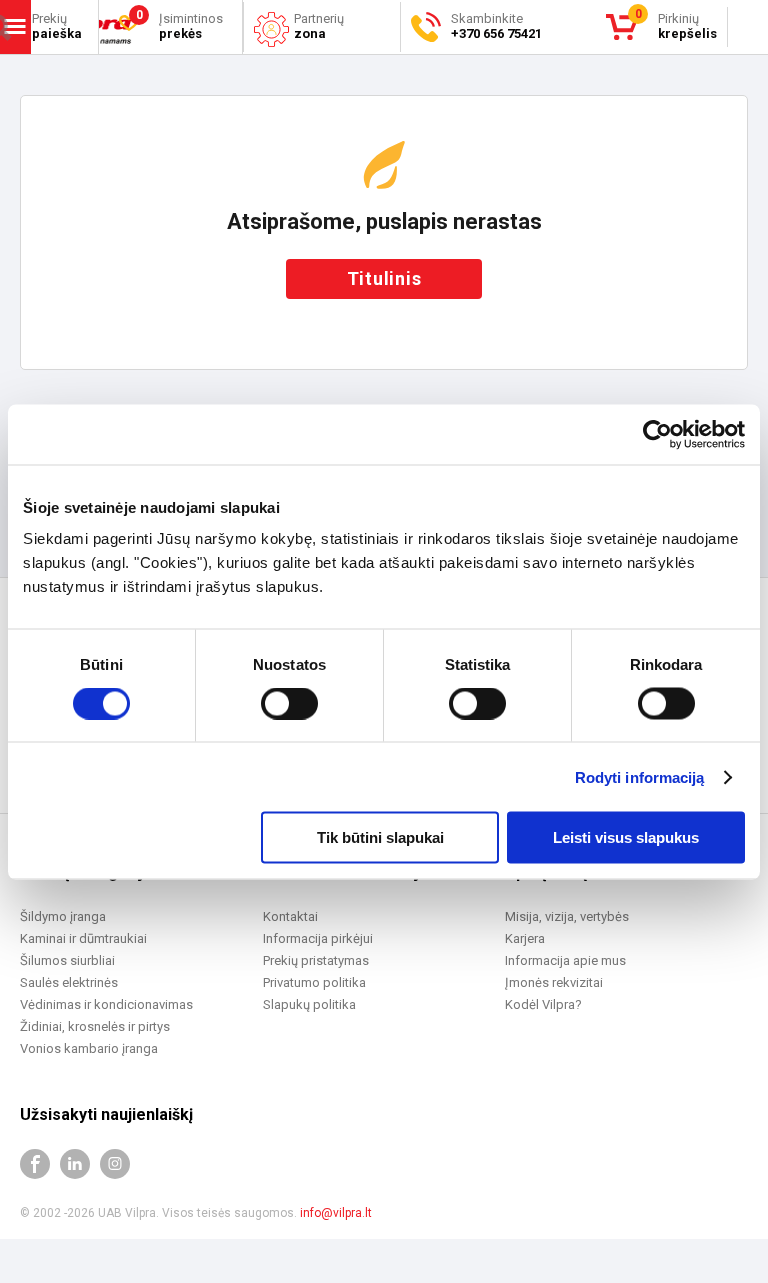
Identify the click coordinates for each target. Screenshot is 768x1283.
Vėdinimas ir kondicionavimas (106, 1004)
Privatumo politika (314, 982)
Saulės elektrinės (69, 982)
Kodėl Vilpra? (543, 1004)
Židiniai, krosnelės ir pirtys (95, 1026)
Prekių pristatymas (316, 960)
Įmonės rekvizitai (554, 982)
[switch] (289, 703)
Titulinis (384, 278)
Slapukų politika (309, 1004)
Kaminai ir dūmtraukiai (83, 938)
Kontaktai (290, 916)
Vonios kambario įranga (89, 1048)
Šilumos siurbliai (67, 960)
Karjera (525, 938)
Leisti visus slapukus (626, 837)
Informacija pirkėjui (318, 938)
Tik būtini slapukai (380, 837)
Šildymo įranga (63, 916)
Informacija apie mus (565, 960)
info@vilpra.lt (336, 1213)
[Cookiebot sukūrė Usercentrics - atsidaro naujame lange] (657, 434)
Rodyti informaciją (640, 776)
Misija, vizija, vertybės (567, 916)
